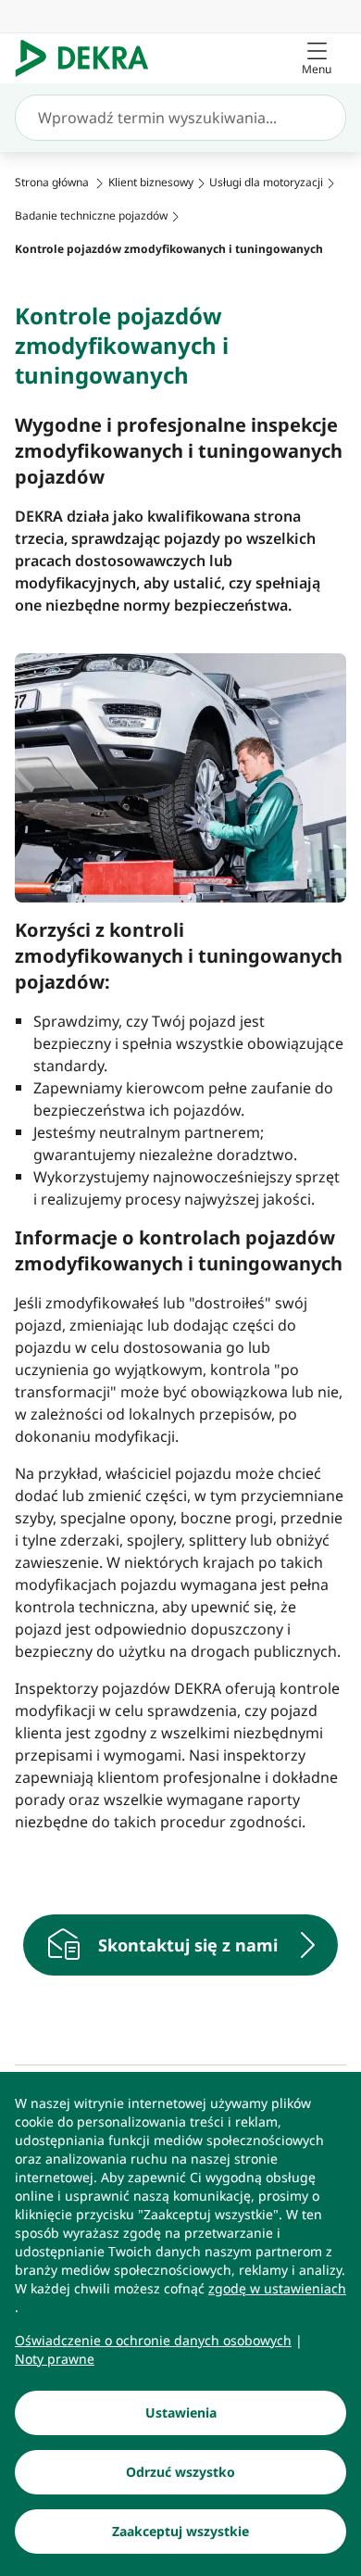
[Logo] (89, 58)
